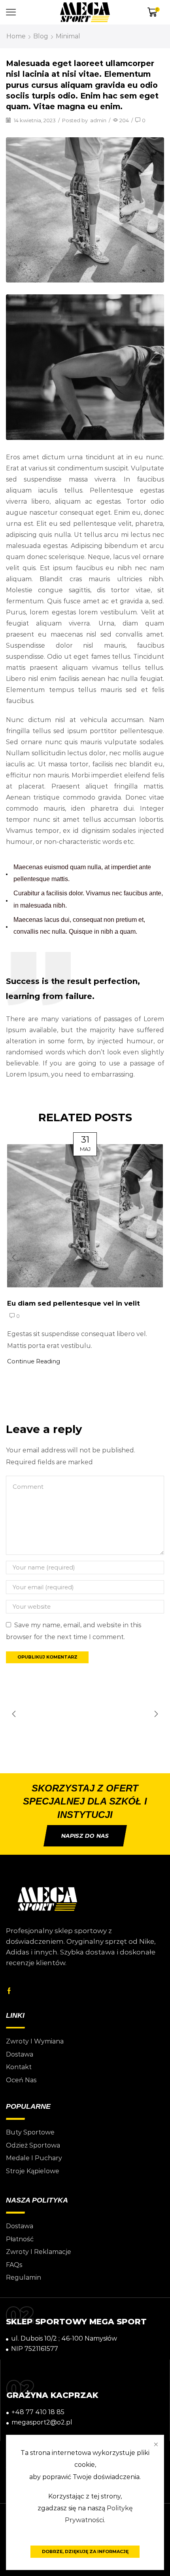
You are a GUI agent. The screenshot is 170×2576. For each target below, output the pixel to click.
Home (16, 36)
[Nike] (85, 1714)
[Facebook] (9, 1991)
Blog (41, 36)
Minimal (68, 36)
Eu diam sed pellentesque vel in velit (74, 1303)
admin (98, 120)
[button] (14, 1257)
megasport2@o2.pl (42, 2422)
